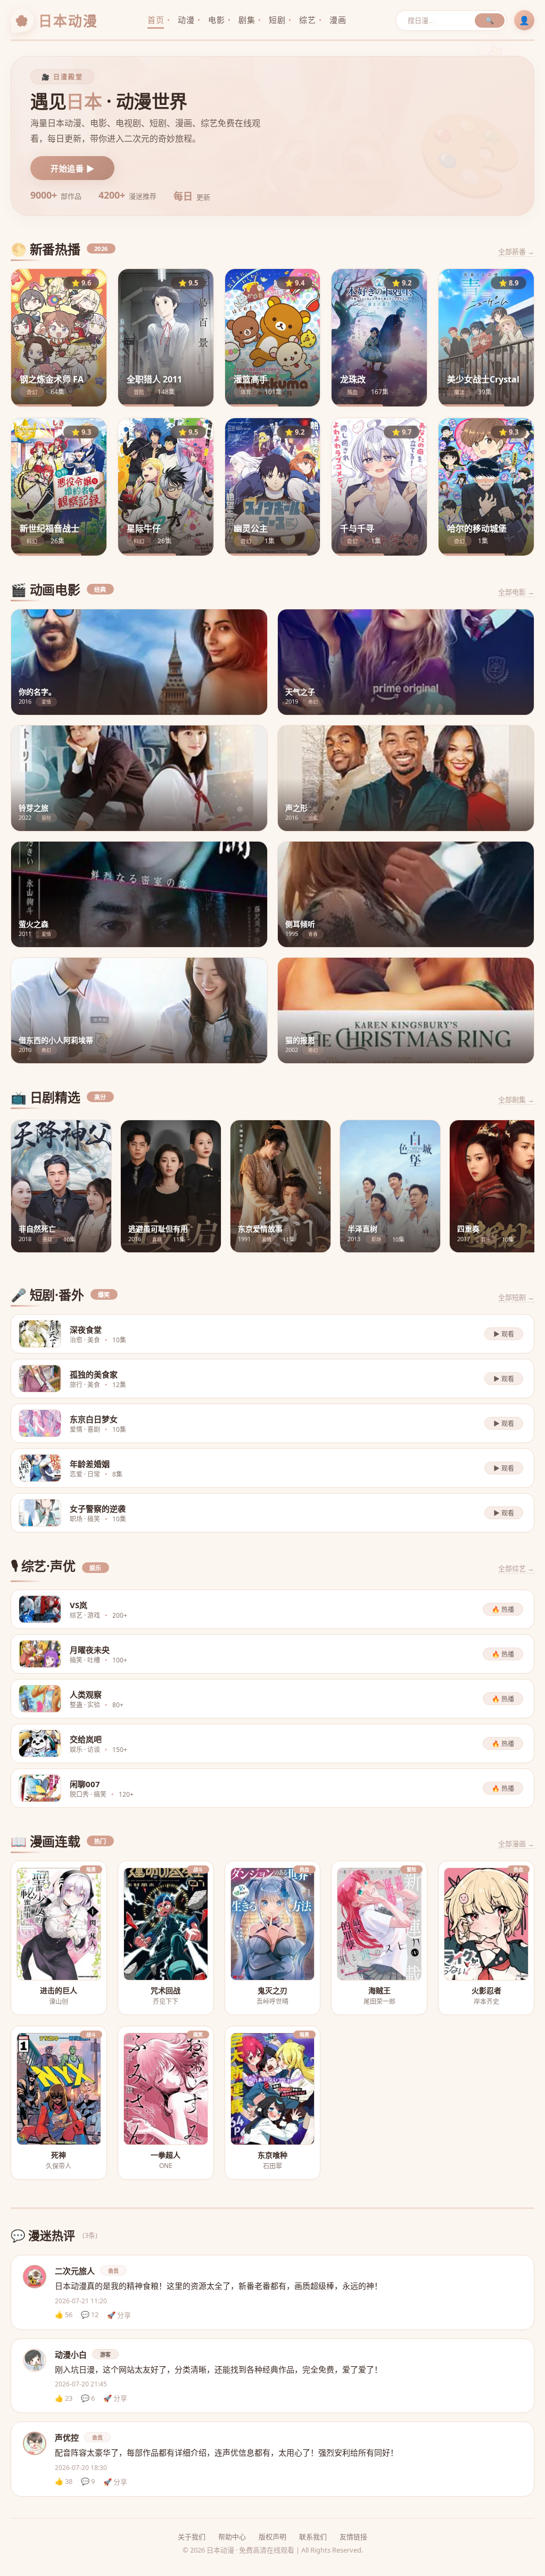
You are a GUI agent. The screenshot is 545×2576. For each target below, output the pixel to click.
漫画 (338, 20)
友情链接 (353, 2537)
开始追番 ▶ (72, 168)
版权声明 (272, 2537)
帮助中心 (232, 2537)
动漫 (186, 20)
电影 (216, 20)
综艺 (307, 20)
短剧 (277, 20)
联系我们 (313, 2537)
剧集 (247, 20)
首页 (156, 20)
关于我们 (192, 2537)
